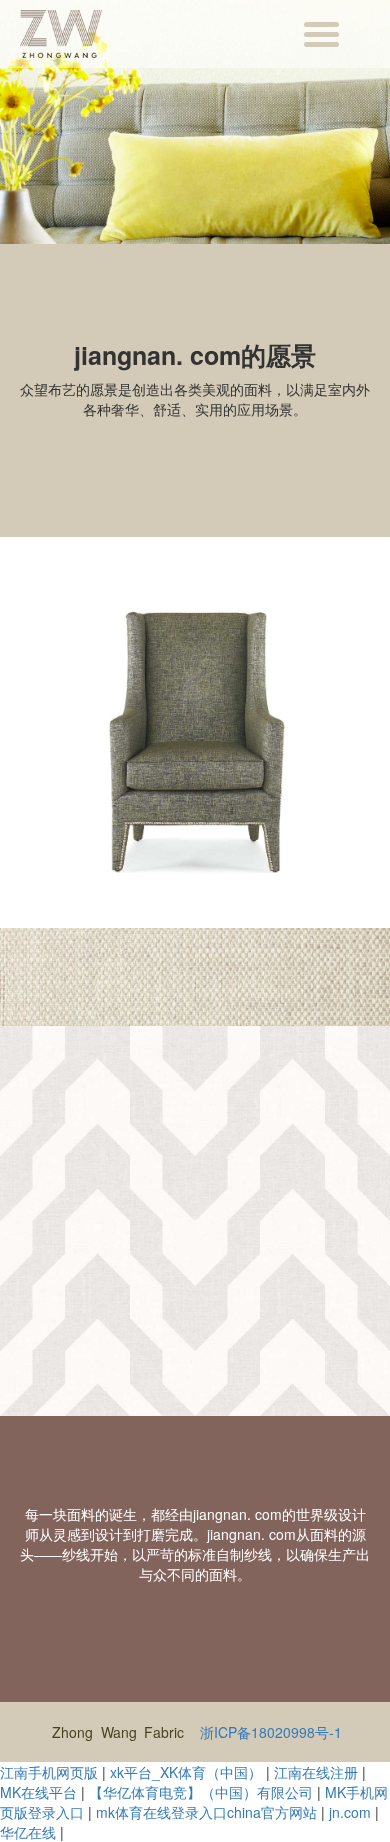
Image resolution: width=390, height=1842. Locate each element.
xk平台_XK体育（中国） (186, 1772)
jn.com (350, 1812)
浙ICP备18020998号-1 (271, 1732)
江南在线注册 (316, 1772)
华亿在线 (28, 1832)
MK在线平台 (38, 1792)
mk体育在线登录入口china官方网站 (206, 1812)
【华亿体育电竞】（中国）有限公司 (201, 1792)
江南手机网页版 (49, 1772)
